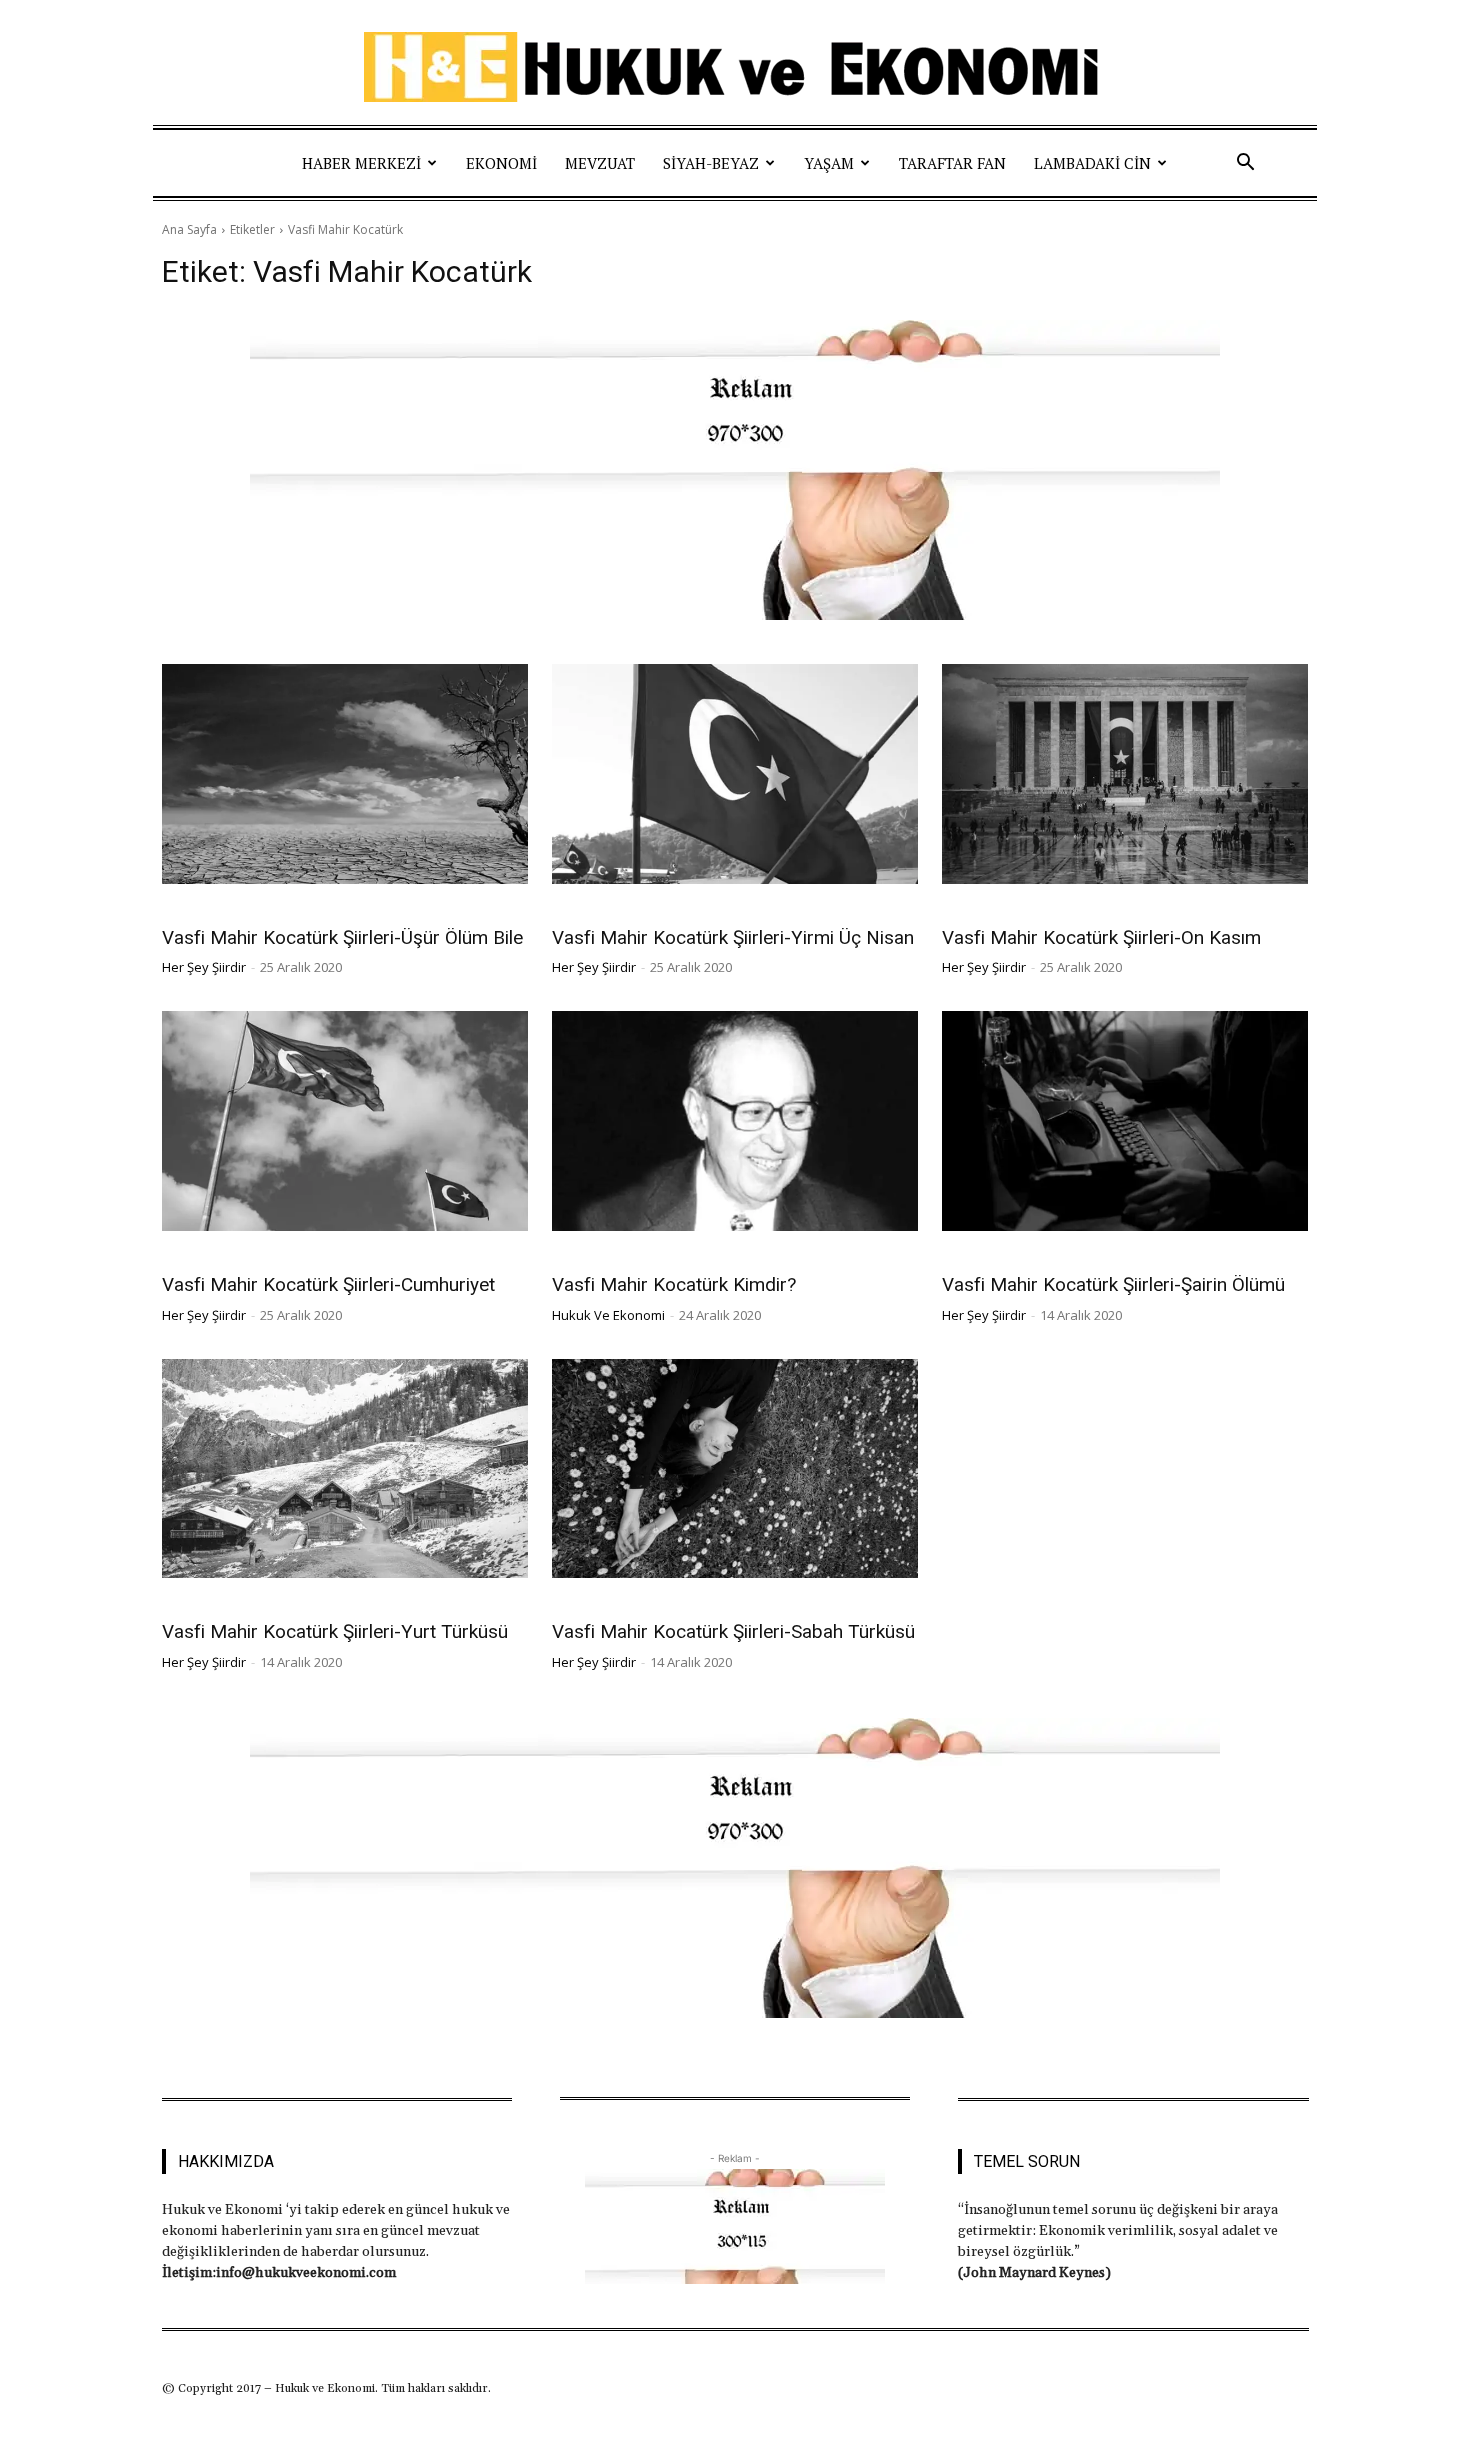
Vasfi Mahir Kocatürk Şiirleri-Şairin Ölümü (1113, 1284)
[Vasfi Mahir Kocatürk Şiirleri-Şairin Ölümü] (1125, 1121)
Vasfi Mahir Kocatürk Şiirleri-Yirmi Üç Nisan (733, 937)
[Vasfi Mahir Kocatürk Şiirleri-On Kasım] (1125, 774)
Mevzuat (600, 163)
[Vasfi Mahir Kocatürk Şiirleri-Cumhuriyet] (345, 1121)
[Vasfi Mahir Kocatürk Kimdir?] (735, 1121)
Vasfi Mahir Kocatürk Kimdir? (674, 1284)
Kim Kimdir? (590, 1257)
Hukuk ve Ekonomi (608, 1315)
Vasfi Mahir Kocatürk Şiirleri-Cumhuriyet (328, 1284)
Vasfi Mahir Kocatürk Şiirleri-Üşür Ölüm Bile (342, 937)
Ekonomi (501, 163)
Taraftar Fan (952, 163)
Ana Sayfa (189, 229)
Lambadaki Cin (1092, 163)
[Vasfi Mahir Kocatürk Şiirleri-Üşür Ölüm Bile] (345, 774)
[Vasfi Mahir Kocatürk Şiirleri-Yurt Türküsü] (345, 1469)
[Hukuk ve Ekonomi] (735, 67)
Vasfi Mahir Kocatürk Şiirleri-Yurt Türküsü (335, 1631)
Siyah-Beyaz (711, 163)
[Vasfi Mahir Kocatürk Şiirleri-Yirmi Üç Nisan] (735, 774)
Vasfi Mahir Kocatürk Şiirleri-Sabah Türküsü (733, 1631)
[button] (1245, 163)
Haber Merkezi (361, 163)
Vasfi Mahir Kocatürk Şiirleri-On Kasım (1101, 937)
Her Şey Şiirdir (209, 910)
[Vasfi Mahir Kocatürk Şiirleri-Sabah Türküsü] (735, 1469)
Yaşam (829, 163)
